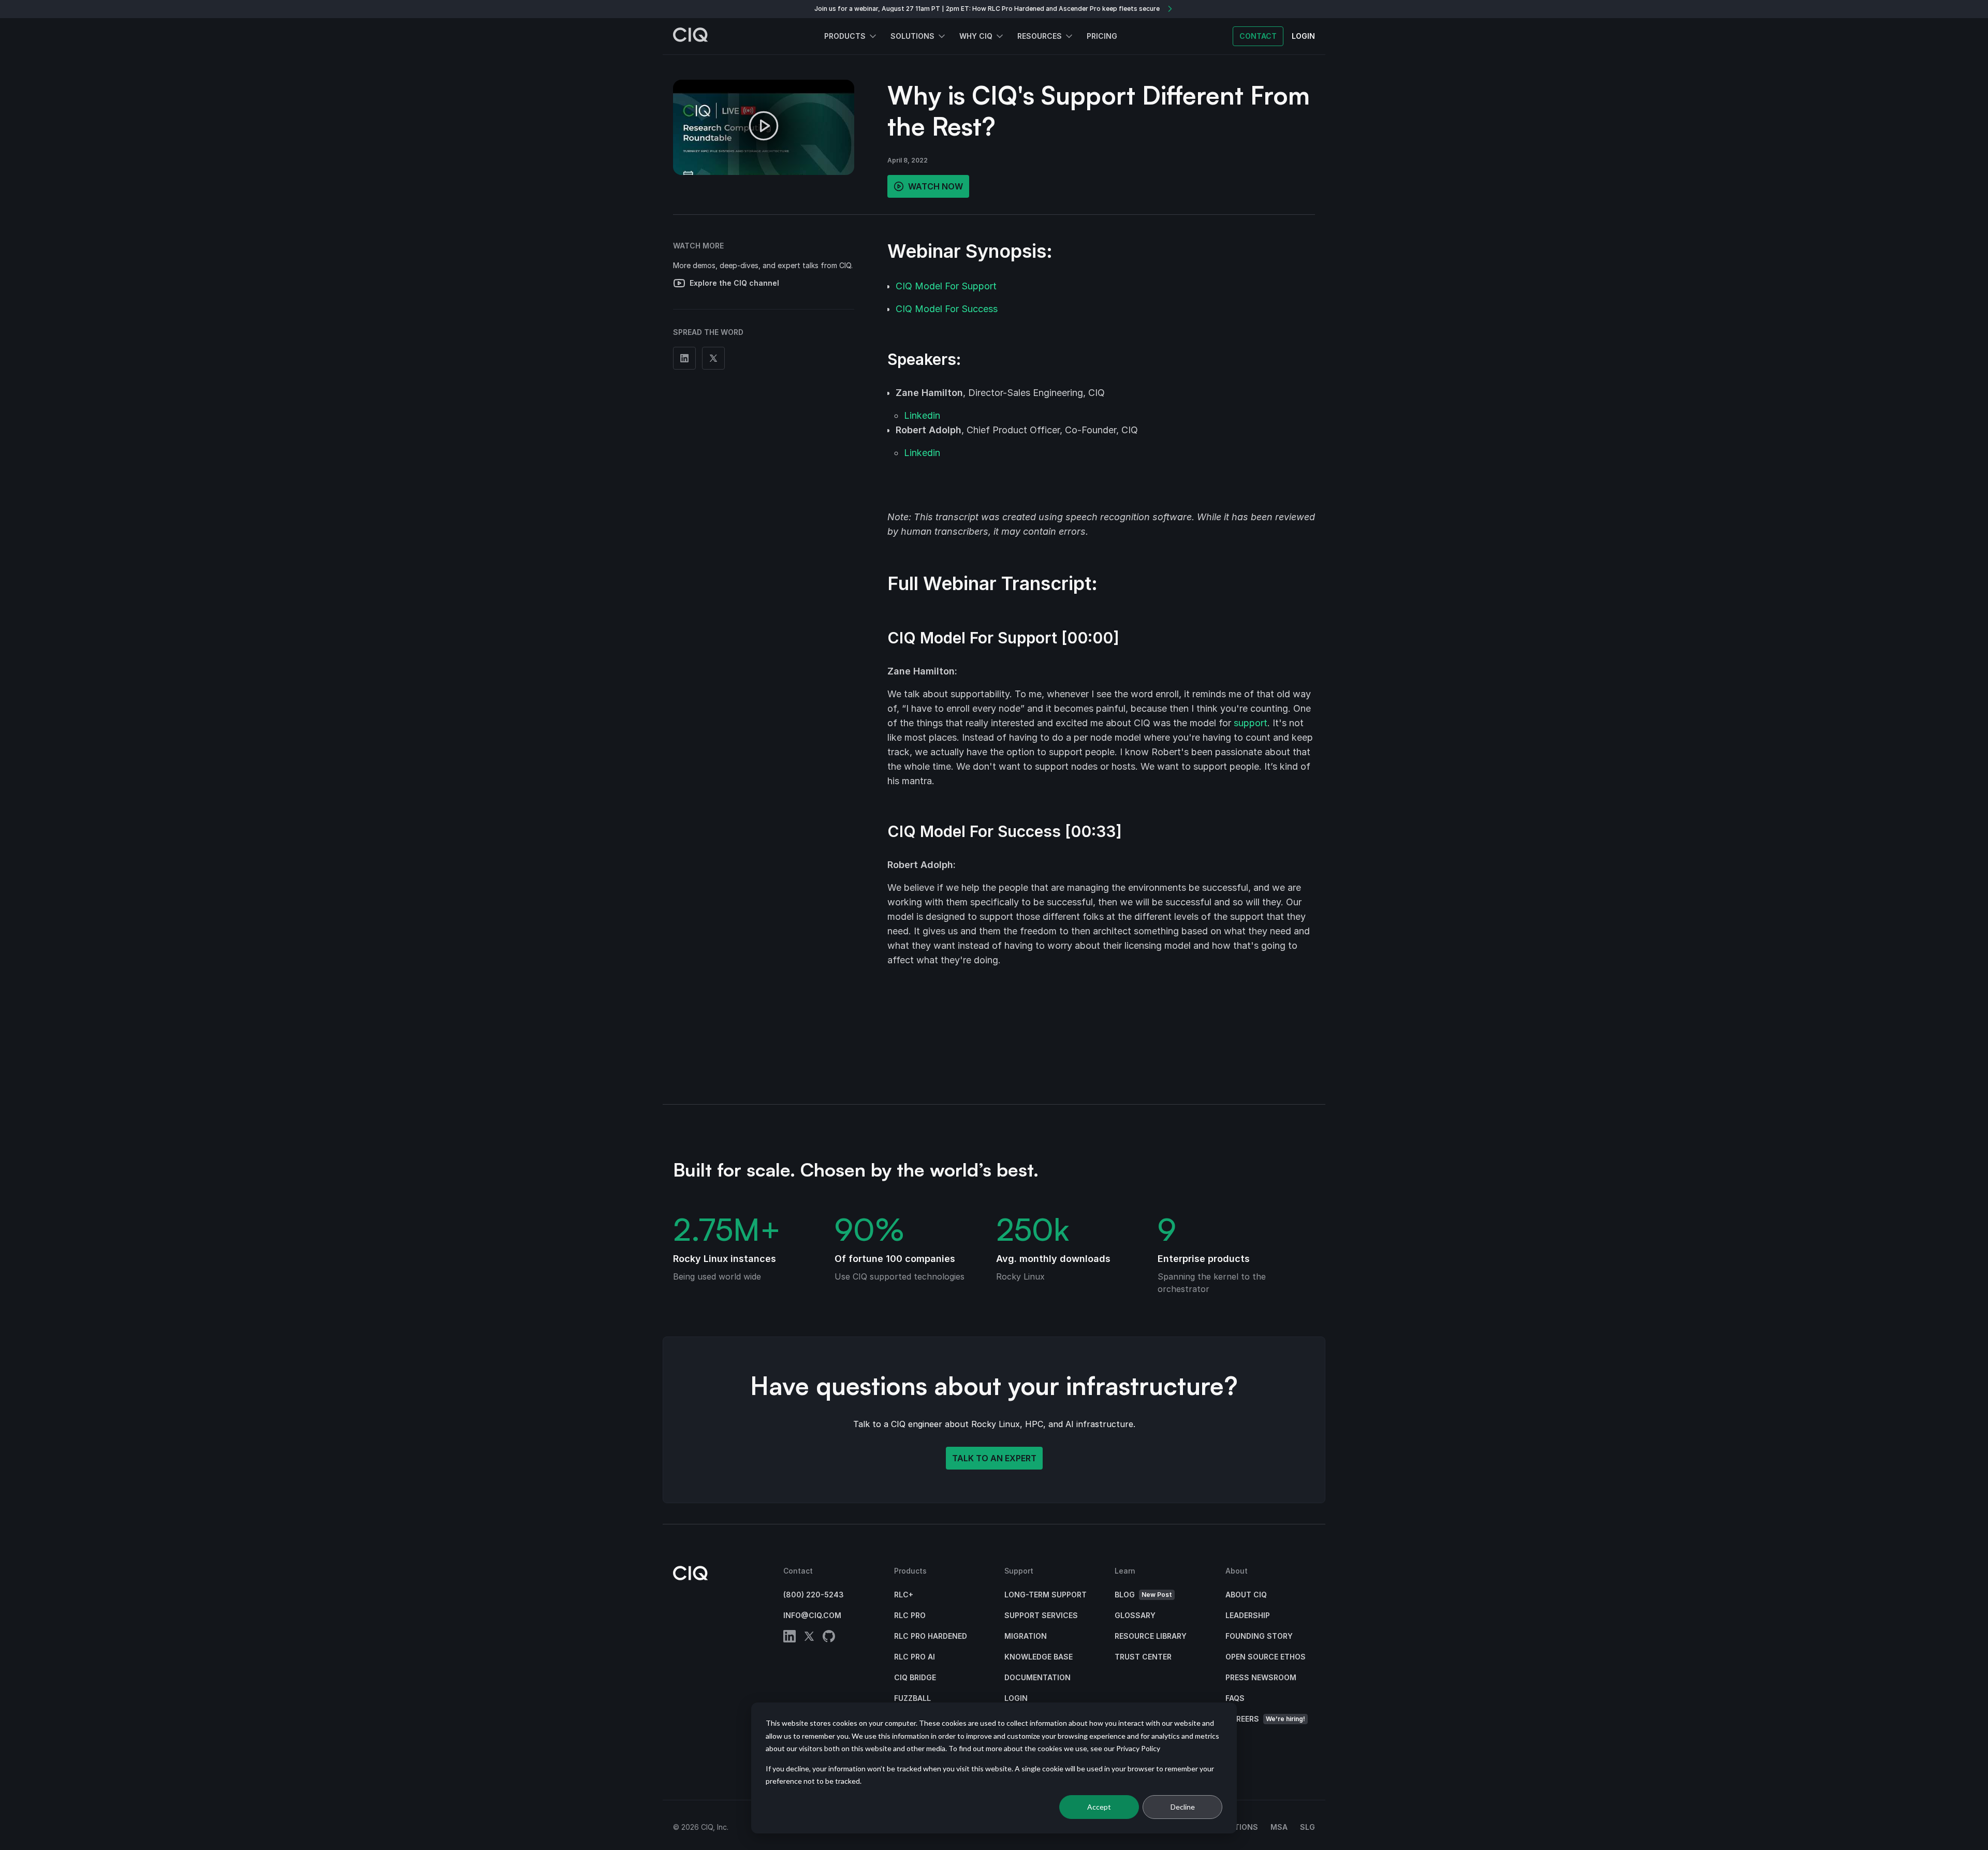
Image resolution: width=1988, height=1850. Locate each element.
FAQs (1235, 1698)
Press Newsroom (1261, 1677)
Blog (1143, 1595)
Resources (1040, 36)
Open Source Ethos (1266, 1657)
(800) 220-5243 (814, 1595)
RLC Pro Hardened (931, 1636)
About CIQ (1246, 1595)
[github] (829, 1638)
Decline (1183, 1807)
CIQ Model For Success (947, 309)
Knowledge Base (1039, 1657)
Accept (1099, 1807)
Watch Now (935, 186)
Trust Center (1143, 1657)
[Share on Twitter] (713, 358)
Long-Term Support (1046, 1595)
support (1251, 723)
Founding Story (1259, 1636)
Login (1016, 1698)
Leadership (1248, 1615)
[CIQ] (691, 36)
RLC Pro (910, 1615)
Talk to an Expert (994, 1458)
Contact (1258, 36)
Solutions (912, 36)
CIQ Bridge (915, 1677)
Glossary (1135, 1615)
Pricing (1102, 36)
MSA (1279, 1827)
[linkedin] (790, 1638)
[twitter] (809, 1638)
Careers (1265, 1719)
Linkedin (922, 415)
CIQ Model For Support (946, 286)
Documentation (1037, 1677)
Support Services (1041, 1615)
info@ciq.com (812, 1615)
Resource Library (1151, 1636)
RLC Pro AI (915, 1657)
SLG (1307, 1827)
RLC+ (904, 1595)
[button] (764, 127)
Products (845, 36)
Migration (1026, 1636)
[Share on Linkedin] (684, 358)
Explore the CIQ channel (734, 283)
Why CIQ (976, 36)
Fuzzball (912, 1698)
